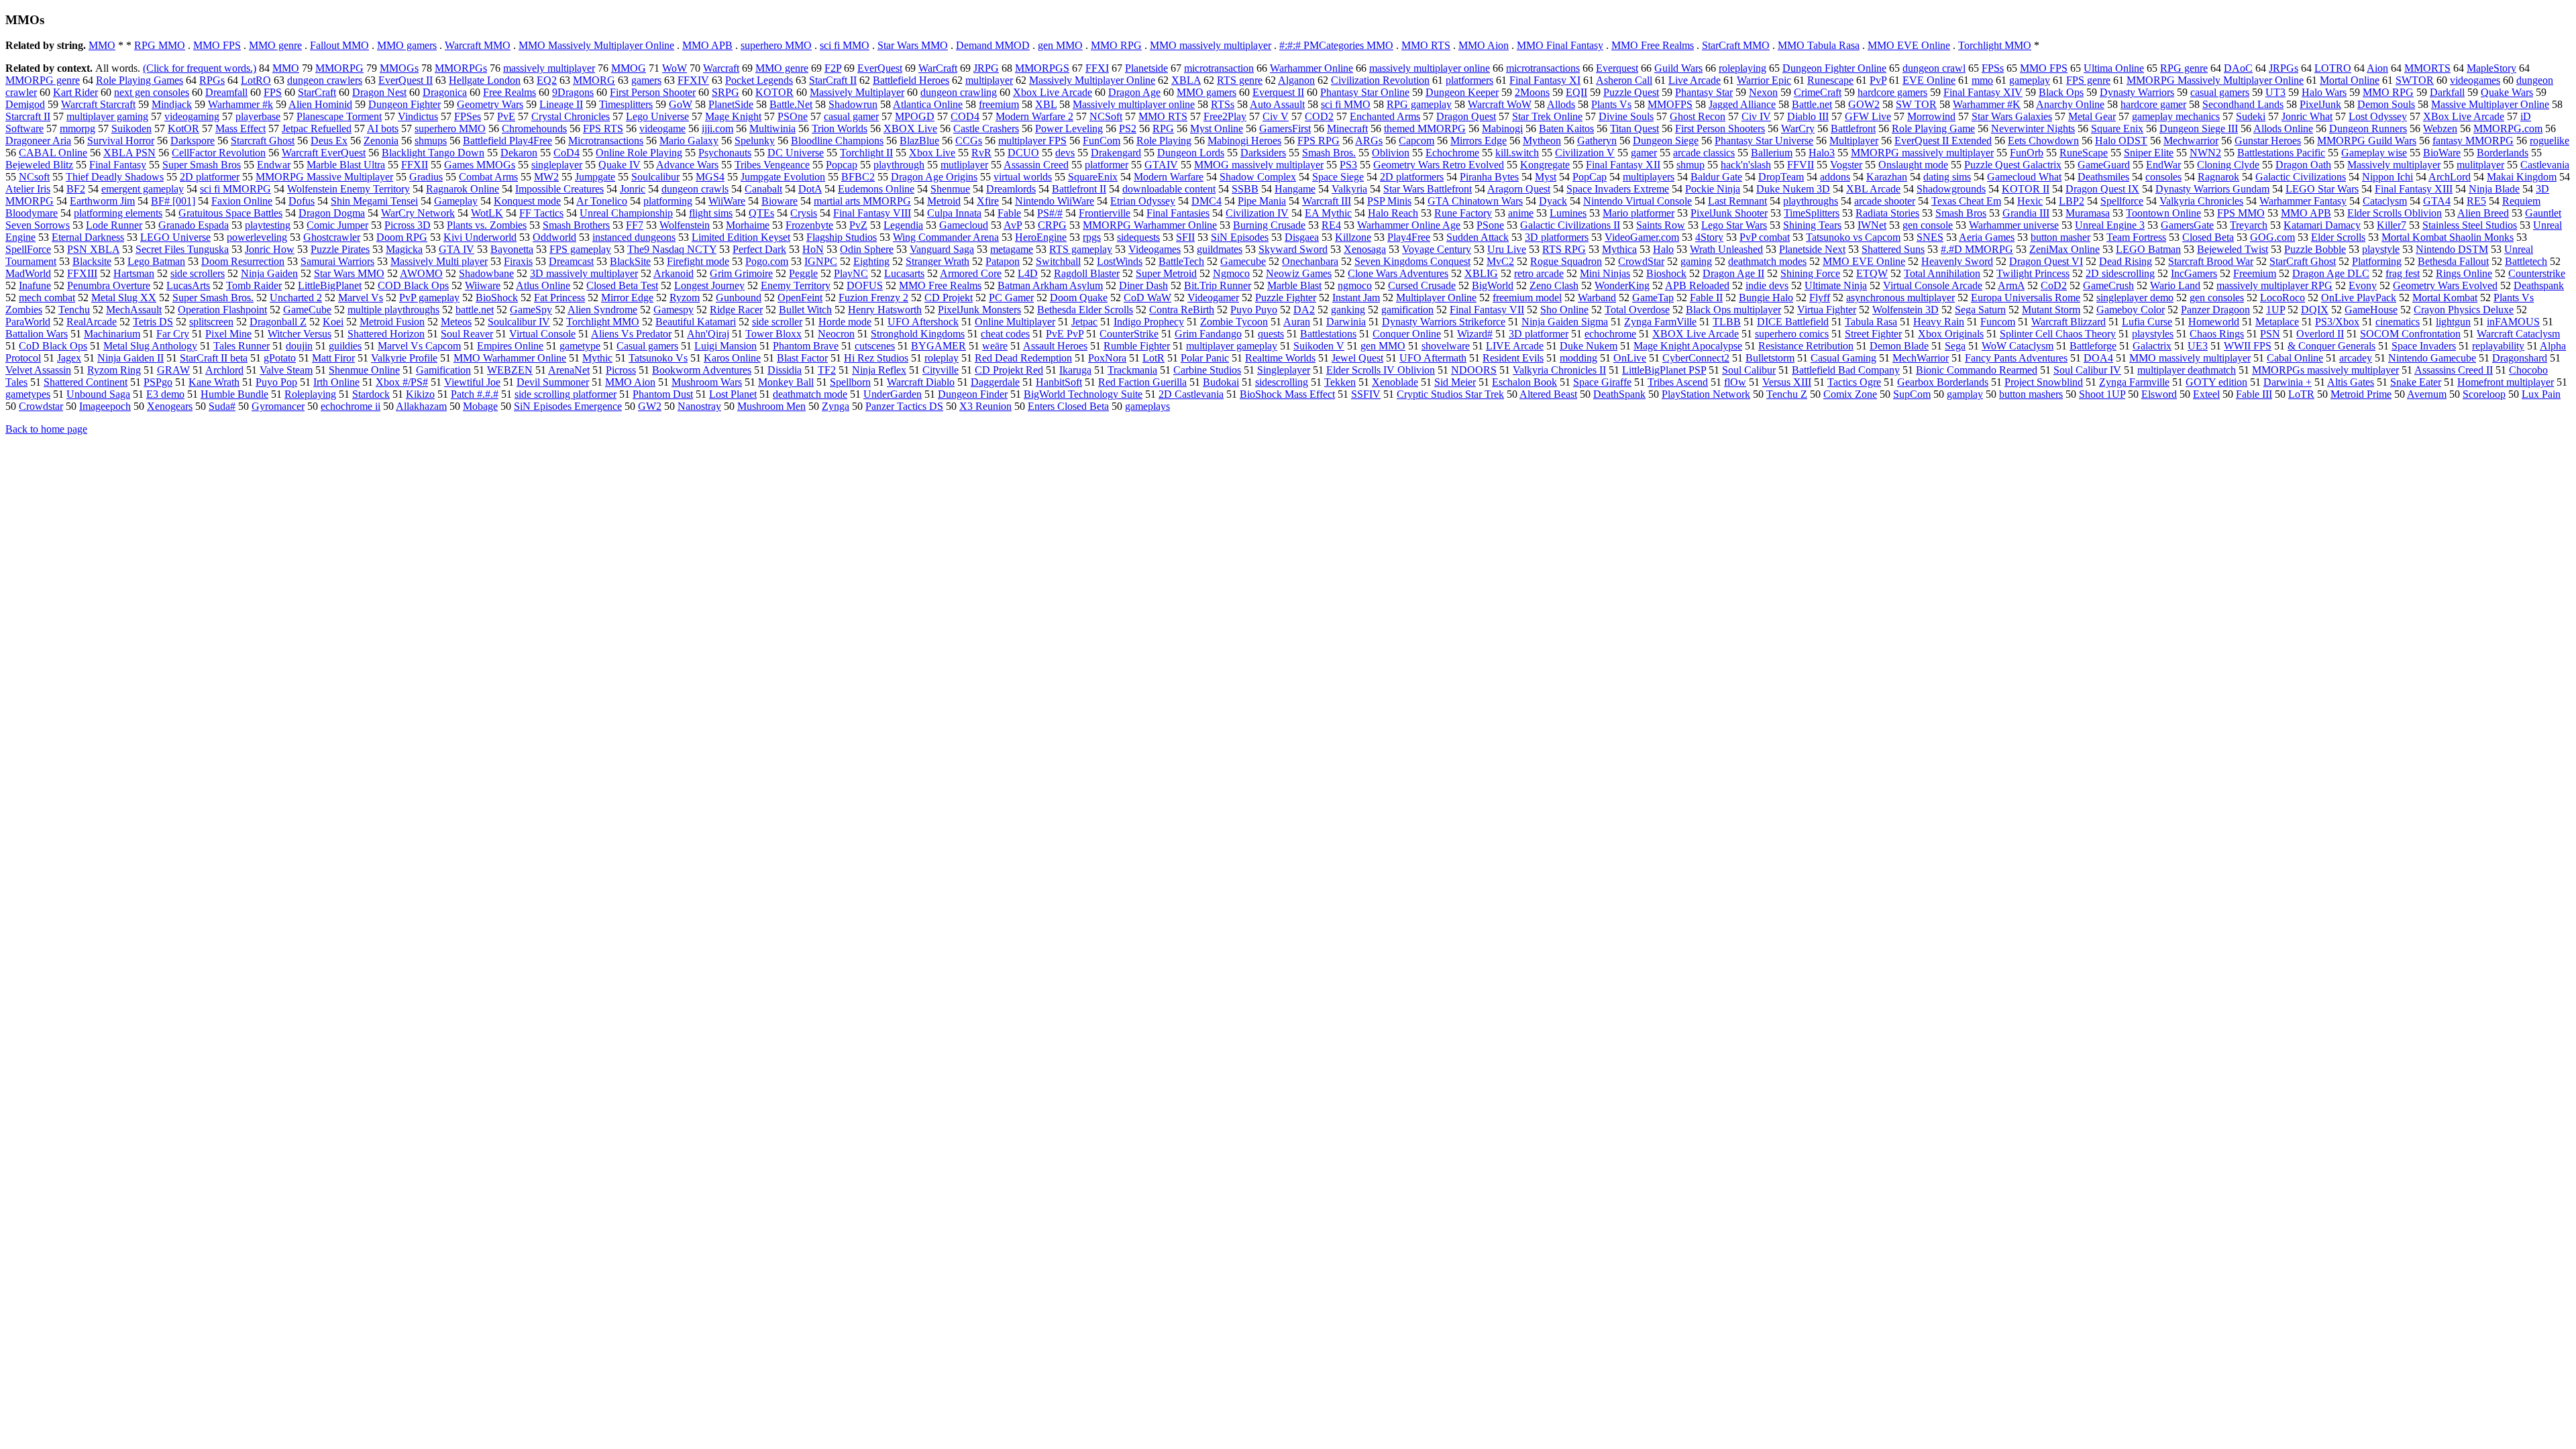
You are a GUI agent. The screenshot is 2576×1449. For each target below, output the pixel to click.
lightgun (2453, 322)
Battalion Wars (37, 334)
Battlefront (1853, 128)
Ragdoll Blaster (1087, 273)
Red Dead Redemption (1023, 358)
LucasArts (188, 285)
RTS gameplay (1081, 249)
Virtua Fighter (1827, 310)
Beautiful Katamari (696, 322)
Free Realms (509, 92)
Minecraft (1347, 128)
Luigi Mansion (726, 346)
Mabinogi (1502, 128)
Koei (333, 322)
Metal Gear (2092, 116)
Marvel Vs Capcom (419, 346)
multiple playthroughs (393, 310)
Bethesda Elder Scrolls (1085, 310)
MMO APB (707, 45)
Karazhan (1887, 177)
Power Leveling (1069, 128)
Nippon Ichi (2387, 177)
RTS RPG (1564, 249)
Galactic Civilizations (2301, 177)
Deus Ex (329, 141)
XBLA (1186, 80)
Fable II (1706, 298)
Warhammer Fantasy (2303, 201)
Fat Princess (559, 298)
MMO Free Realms (1653, 45)
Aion (2377, 68)
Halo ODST (2121, 141)
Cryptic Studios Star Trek (1450, 394)
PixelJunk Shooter (1729, 213)
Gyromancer (278, 406)
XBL (1046, 104)
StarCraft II (833, 80)
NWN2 (2205, 153)
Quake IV (620, 165)
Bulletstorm (1770, 358)
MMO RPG (1116, 45)
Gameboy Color (2131, 310)
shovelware (1446, 346)
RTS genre (1240, 80)
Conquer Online (1407, 334)
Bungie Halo (1766, 298)
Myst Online (1217, 128)
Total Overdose (1637, 310)
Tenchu (74, 310)
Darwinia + (2288, 382)
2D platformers (1412, 177)
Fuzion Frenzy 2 (873, 298)
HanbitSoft (1059, 382)
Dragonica (445, 92)
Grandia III (2026, 213)
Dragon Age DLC (2331, 273)
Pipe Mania (1262, 201)
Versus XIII (1787, 382)
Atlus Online (543, 285)
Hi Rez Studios (876, 358)
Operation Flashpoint (222, 310)
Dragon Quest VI (2046, 261)
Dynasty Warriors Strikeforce (1444, 322)
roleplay (942, 358)
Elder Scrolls (2338, 237)
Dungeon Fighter (405, 104)
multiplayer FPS (1032, 141)
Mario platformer (1639, 213)
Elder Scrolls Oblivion (2395, 213)
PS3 (1348, 165)
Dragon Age (1134, 92)
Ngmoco (1231, 273)
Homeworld (2214, 322)
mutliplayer (964, 165)
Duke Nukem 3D (1793, 189)
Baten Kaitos (1566, 128)
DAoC (2238, 68)
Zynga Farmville (2134, 382)
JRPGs (2284, 68)
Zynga (836, 406)
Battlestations (1328, 334)
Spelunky (755, 141)
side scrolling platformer (566, 394)
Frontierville (1105, 213)
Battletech (2526, 261)
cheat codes (1005, 334)
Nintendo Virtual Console (1638, 201)
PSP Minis (1389, 201)
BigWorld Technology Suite (1083, 394)
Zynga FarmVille (1660, 322)
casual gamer (851, 116)
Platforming (2377, 261)
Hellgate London (485, 80)
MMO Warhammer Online (510, 358)
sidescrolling (1282, 382)
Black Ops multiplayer (1733, 310)
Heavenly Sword (1957, 261)
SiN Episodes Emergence (568, 406)
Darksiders (1263, 153)
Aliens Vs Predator (631, 334)
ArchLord (2450, 177)
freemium (999, 104)
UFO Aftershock (923, 322)
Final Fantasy (118, 165)
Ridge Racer (736, 310)
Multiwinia (772, 128)
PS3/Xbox (2337, 322)
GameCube (307, 310)
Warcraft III (1327, 201)
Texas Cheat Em (1966, 201)
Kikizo (420, 394)
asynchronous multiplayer (1900, 298)
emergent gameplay (143, 189)
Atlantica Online (928, 104)
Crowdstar (41, 406)
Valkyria (1349, 189)
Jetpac (1084, 322)
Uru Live (1507, 249)
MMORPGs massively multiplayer (2325, 370)
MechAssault (134, 310)
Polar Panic (1205, 358)
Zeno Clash (1554, 285)
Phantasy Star (1704, 92)
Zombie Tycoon (1234, 322)
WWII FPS (2248, 346)
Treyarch (2249, 225)
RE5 (2476, 201)
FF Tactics (541, 213)
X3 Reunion (985, 406)
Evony (2363, 285)
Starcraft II (28, 116)
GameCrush (2108, 285)
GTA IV (457, 249)
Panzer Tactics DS (904, 406)
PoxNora (1107, 358)
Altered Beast (1548, 394)
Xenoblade (1395, 382)
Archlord (224, 370)
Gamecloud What (2024, 177)
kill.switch (1517, 153)
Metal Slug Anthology (150, 346)
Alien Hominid (320, 104)
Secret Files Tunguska (182, 249)
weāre (995, 346)
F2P (833, 68)
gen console (1928, 225)
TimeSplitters (1812, 213)
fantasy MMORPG (2473, 141)
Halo (1663, 249)
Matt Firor (333, 358)
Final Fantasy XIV (1983, 92)
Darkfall (2447, 92)
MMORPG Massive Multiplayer (324, 177)
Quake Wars (2507, 92)
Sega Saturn (1980, 310)
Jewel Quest (1357, 358)
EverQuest (880, 68)
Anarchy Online (2070, 104)
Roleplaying (310, 394)
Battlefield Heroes (911, 80)
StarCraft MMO (1736, 45)
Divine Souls (1626, 116)
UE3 (2198, 346)
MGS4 (710, 177)
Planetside (1146, 68)
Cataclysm (2385, 201)
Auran (1297, 322)
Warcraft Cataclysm (2518, 334)
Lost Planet (733, 394)
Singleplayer (1284, 370)
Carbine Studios (1207, 370)
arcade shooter (1885, 201)
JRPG (986, 68)
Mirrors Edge (1479, 141)
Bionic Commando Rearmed (1977, 370)
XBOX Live (910, 128)
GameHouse (2371, 310)
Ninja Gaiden (269, 273)
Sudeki (2251, 116)
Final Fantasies (1178, 213)
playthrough (899, 165)
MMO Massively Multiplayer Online (596, 45)
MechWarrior (1921, 358)
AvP (1013, 225)
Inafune (35, 285)
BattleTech (1181, 261)
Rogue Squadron (1566, 261)
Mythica (1619, 249)
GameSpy (531, 310)
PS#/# (1050, 213)
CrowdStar (1641, 261)
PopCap (1590, 177)
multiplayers (1649, 177)
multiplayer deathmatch (2187, 370)
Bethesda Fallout (2453, 261)
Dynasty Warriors (2137, 92)
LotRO (256, 80)
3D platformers (1557, 237)
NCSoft (1106, 116)
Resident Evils (1513, 358)
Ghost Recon (1698, 116)
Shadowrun (853, 104)
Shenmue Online (364, 370)
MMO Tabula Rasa (1819, 45)
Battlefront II (1079, 189)
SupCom (1912, 394)
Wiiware (483, 285)
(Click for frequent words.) (200, 68)
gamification (1407, 310)
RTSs (1223, 104)
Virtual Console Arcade (1933, 285)
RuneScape (2084, 153)
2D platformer (210, 177)
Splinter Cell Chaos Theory (2058, 334)
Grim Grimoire (741, 273)
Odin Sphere (867, 249)
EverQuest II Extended (1943, 141)
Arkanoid (674, 273)
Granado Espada (194, 225)
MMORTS (2427, 68)
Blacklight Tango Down (433, 153)
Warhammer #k (240, 104)
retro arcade (1539, 273)
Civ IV (1756, 116)
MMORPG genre (43, 80)
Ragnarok (2218, 177)
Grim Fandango (1208, 334)
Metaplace (2277, 322)
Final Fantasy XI (1545, 80)
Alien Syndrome (602, 310)
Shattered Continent (86, 382)
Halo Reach (1393, 213)
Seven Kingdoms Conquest (1412, 261)
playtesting (268, 225)
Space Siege (1338, 177)
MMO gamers (407, 45)
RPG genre (2184, 68)
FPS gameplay (580, 249)
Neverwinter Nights (2033, 128)
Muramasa (2088, 213)
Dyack (1553, 201)
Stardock (371, 394)
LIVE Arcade (1515, 346)
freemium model (1527, 298)
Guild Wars (1678, 68)
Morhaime (748, 225)
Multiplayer (1854, 141)
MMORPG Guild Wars (2367, 141)
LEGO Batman (2148, 249)
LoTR (2301, 394)
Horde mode (845, 322)
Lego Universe (657, 116)
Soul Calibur (1749, 370)
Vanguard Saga (942, 249)
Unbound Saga (98, 394)
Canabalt (763, 189)
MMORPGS (1042, 68)
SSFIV (1366, 394)
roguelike (2550, 141)
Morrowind (1931, 116)
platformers (1469, 80)
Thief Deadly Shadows (115, 177)
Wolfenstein (685, 225)
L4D (1028, 273)
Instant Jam (1356, 298)
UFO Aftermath (1433, 358)
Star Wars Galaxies (2012, 116)
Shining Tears (1812, 225)
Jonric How (270, 249)
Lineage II (561, 104)
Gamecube (1243, 261)
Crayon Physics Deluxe (2464, 310)
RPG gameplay (1419, 104)
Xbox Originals (1951, 334)
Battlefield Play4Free (507, 141)
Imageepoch (105, 406)
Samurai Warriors (337, 261)
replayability (2498, 346)
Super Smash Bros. (213, 298)
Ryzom (685, 298)
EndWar (2163, 165)
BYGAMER (938, 346)
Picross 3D (408, 225)
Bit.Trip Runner (1218, 285)
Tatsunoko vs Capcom (1853, 237)
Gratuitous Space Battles (230, 213)
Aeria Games (1987, 237)
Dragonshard (2520, 358)
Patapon (1003, 261)
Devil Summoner (553, 382)
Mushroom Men (771, 406)
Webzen (2440, 128)
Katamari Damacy (2322, 225)
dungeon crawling (959, 92)
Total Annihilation (1942, 273)
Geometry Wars (490, 104)
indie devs (1767, 285)
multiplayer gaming (107, 116)
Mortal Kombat (2445, 298)
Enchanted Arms (1385, 116)
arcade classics (1704, 153)
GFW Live (1868, 116)
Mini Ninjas (1605, 273)
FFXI (1097, 68)
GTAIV (1161, 165)
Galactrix (2152, 346)
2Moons (1532, 92)
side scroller (777, 322)
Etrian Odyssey (1143, 201)
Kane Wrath (214, 382)
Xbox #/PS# (402, 382)
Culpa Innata (954, 213)
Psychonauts (725, 153)
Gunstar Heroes (2268, 141)
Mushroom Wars (707, 382)
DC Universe (796, 153)
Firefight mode (698, 261)
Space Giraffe (1602, 382)
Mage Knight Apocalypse (1688, 346)
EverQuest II (406, 80)
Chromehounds (534, 128)
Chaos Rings (2217, 334)
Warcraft (721, 68)
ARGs (1369, 141)
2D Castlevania (1191, 394)
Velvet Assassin (38, 370)
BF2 (76, 189)
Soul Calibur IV (2087, 370)
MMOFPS (1670, 104)
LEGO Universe (175, 237)
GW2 (650, 406)
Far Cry (173, 334)
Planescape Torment (339, 116)
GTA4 (2437, 201)
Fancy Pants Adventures (2016, 358)
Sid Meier (1455, 382)
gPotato (280, 358)
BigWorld (1493, 285)
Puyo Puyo (1254, 310)
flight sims (711, 213)
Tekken (1340, 382)
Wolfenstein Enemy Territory (348, 189)
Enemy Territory (796, 285)
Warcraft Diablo (921, 382)
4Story (1709, 237)
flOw (1735, 382)
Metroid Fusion (392, 322)
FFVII (1801, 165)
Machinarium (112, 334)
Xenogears (170, 406)
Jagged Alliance (1742, 104)
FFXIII (82, 273)
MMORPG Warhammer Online (1150, 225)
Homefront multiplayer (2506, 382)
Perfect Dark (759, 249)
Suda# (222, 406)
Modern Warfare (1169, 177)
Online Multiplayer (1015, 322)
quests (1271, 334)
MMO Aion (1484, 45)
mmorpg (77, 128)
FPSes (468, 116)
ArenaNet (569, 370)
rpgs (1092, 237)
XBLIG (1481, 273)
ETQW (1872, 273)
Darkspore (193, 141)
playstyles (2153, 334)
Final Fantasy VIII (872, 213)
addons (1835, 177)
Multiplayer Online (1436, 298)
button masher (2060, 237)
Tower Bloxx (773, 334)
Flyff (1820, 298)
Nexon (1763, 92)
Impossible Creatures (559, 189)
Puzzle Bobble (2315, 249)
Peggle (803, 273)
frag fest (2403, 273)
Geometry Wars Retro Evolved (1439, 165)
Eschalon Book (1524, 382)
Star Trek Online (1547, 116)
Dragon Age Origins (934, 177)
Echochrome (1452, 153)
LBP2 (2072, 201)
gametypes (28, 394)
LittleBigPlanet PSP (1664, 370)
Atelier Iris (28, 189)
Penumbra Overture (109, 285)
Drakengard (1116, 153)
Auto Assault (1277, 104)
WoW (675, 68)
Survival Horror (121, 141)
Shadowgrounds (1951, 189)
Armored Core (971, 273)
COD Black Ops (413, 285)
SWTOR (2415, 80)
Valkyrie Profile (404, 358)
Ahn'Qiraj (708, 334)
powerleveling (257, 237)
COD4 (965, 116)
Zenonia (381, 141)
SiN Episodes (1240, 237)
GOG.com (2272, 237)
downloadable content (1169, 189)
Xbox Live (932, 153)
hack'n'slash (1746, 165)
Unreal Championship (626, 213)
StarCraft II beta (214, 358)
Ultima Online (2114, 68)
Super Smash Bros (202, 165)
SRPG (726, 92)
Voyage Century (1437, 249)
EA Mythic (1328, 213)
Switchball (1058, 261)
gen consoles (2217, 298)
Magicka (404, 249)
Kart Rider (75, 92)
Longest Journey (709, 285)
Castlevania (2545, 165)
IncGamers (2194, 273)
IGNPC (821, 261)
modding (1578, 358)
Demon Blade (1899, 346)
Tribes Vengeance (772, 165)
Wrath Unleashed (1726, 249)
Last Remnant (1737, 201)
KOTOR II (2026, 189)
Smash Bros (1961, 213)
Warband (1597, 298)
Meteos (456, 322)
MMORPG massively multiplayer (1922, 153)
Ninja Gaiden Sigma (1565, 322)
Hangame (1295, 189)
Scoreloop (2484, 394)
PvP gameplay (429, 298)
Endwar (274, 165)
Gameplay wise (2374, 153)
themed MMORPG (1425, 128)
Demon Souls (2386, 104)
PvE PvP (1065, 334)
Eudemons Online (876, 189)
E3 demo (165, 394)
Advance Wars (687, 165)
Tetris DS (153, 322)
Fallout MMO (339, 45)
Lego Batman (156, 261)
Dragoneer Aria (38, 141)
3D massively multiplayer (584, 273)
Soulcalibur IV (519, 322)
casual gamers (2220, 92)
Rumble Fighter (1137, 346)
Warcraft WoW (1500, 104)
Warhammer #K (1987, 104)
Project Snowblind (2044, 382)
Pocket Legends (759, 80)
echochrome (1610, 334)
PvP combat (1765, 237)
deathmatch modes (1767, 261)
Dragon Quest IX (2102, 189)
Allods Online (2283, 128)
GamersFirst (1285, 128)
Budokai (1221, 382)
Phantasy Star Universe (1764, 141)
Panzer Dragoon (2215, 310)
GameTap (1653, 298)
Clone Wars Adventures (1398, 273)
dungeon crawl (1934, 68)
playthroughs (1811, 201)
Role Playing (1164, 141)
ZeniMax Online (2064, 249)
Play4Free (1409, 237)
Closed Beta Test (622, 285)
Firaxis (518, 261)
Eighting (871, 261)
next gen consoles (152, 92)
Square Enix (2117, 128)
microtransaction (1219, 68)
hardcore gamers (1892, 92)
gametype (580, 346)
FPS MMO (2241, 213)
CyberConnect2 (1696, 358)
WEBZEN (510, 370)
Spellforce (2122, 201)
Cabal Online (2295, 358)
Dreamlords (1011, 189)
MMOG (629, 68)
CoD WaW (1147, 298)
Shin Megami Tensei (374, 201)
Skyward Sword (1293, 249)
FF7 (635, 225)
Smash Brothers (576, 225)
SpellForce (28, 249)
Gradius (426, 177)
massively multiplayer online (1430, 68)
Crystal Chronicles (571, 116)
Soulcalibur (655, 177)
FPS (273, 92)
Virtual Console (542, 334)
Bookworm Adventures (702, 370)
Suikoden (131, 128)
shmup (1690, 165)
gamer (1644, 153)
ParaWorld (28, 322)
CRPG (1052, 225)
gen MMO (1060, 45)
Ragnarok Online (463, 189)
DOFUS (865, 285)
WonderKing (1622, 285)
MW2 (546, 177)
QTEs (761, 213)
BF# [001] (173, 201)
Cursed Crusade (1422, 285)
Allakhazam (421, 406)
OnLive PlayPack (2359, 298)
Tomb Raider (254, 285)
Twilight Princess (2033, 273)
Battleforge (2093, 346)
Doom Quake (1079, 298)
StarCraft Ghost (2303, 261)
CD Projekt (949, 298)
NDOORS (1474, 370)
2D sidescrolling (2120, 273)
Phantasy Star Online (1365, 92)
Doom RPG (402, 237)
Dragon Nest (379, 92)
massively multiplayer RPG (2274, 285)
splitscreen (211, 322)
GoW (681, 104)
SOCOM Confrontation (2410, 334)
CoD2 (2054, 285)
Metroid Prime (2361, 394)
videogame (662, 128)
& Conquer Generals (2331, 346)
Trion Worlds (840, 128)
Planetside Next (1812, 249)
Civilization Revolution (1380, 80)
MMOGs (399, 68)
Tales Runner (241, 346)
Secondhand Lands (2243, 104)
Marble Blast (1294, 285)
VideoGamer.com (1642, 237)
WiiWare (727, 201)
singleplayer (557, 165)
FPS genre (2088, 80)
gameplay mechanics (2176, 116)
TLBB (1727, 322)
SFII (1185, 237)
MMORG (594, 80)
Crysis (804, 213)
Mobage (480, 406)
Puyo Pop (276, 382)
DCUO (1023, 153)
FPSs (1993, 68)
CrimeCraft (1818, 92)
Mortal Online (2350, 80)
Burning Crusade (1269, 225)
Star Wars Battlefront (1428, 189)
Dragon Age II (1733, 273)
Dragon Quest (1466, 116)
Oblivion (1391, 153)
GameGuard (2104, 165)
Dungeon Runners (2368, 128)
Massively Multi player (439, 261)
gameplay (2030, 80)
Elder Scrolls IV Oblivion (1381, 370)
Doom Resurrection (243, 261)
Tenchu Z (1787, 394)
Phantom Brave (806, 346)
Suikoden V (1319, 346)
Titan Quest (1634, 128)
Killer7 (2392, 225)
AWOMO (421, 273)
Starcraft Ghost (263, 141)
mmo (1982, 80)
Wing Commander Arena (946, 237)
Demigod (25, 104)
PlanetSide (731, 104)
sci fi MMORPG (235, 189)
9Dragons (573, 92)
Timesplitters (626, 104)
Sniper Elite (2149, 153)
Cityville (941, 370)
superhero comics (1792, 334)
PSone (1490, 225)
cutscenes (875, 346)
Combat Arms (488, 177)
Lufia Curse (2147, 322)
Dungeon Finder (973, 394)
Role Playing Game (1933, 128)
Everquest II (1278, 92)
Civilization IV (1257, 213)
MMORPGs (461, 68)
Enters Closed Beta (1068, 406)
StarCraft (317, 92)
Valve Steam (286, 370)
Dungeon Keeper (1462, 92)
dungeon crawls (695, 189)
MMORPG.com (2508, 128)
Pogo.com (767, 261)
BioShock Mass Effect (1287, 394)
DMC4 (1206, 201)
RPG (1163, 128)
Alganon (1296, 80)
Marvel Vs (361, 298)
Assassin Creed (1036, 165)
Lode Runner (114, 225)
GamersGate (2187, 225)
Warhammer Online (1311, 68)
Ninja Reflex (879, 370)
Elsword (2159, 394)
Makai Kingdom (2522, 177)
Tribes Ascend (1678, 382)
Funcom (1998, 322)
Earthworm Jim (102, 201)
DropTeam (1781, 177)
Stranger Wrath (937, 261)
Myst (1546, 177)
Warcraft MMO (478, 45)
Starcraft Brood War (2211, 261)
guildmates (1220, 249)
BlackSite (630, 261)
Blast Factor (802, 358)
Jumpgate (595, 177)
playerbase (258, 116)
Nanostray (699, 406)
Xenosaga (1365, 249)
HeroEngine (1041, 237)
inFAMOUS (2513, 322)
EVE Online (1929, 80)
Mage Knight (733, 116)
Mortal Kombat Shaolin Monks (2448, 237)
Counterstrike (2537, 273)
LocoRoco (2283, 298)
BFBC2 (858, 177)
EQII (1576, 92)
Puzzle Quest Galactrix (2013, 165)
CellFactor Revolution (219, 153)
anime (1521, 213)
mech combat (47, 298)
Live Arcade (1695, 80)
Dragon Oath (2303, 165)
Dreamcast (571, 261)
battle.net (475, 310)
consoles (2163, 177)
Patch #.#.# (475, 394)
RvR (981, 153)
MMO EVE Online (1909, 45)
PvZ (858, 225)
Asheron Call (1624, 80)
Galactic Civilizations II (1570, 225)
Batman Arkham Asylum (1050, 285)
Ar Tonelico (602, 201)
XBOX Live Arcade (1696, 334)
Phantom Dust (663, 394)
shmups (431, 141)
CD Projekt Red (1009, 370)
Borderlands (2503, 153)
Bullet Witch (805, 310)
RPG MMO (160, 45)
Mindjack (172, 104)
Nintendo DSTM (2452, 249)
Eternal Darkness (88, 237)
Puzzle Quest (1631, 92)
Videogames (1155, 249)
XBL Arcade (1873, 189)
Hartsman (134, 273)
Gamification (443, 370)
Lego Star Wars (1734, 225)
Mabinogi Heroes (1244, 141)
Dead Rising (2126, 261)
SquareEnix (1093, 177)
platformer (1107, 165)
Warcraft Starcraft (98, 104)
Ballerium (1772, 153)
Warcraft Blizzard (2069, 322)
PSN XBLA (93, 249)
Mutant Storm (2051, 310)
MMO (102, 45)
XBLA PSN (129, 153)
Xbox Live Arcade (1053, 92)
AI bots (383, 128)
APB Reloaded (1697, 285)
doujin (299, 346)
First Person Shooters (1720, 128)
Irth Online (336, 382)
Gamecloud (964, 225)
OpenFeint (800, 298)
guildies (345, 346)
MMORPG (339, 68)
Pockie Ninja (1713, 189)
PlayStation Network (1706, 394)
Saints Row (1661, 225)
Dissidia (785, 370)
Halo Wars (2324, 92)
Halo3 (1822, 153)
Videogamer (1213, 298)
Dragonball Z (278, 322)
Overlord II (2320, 334)
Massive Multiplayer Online (2490, 104)
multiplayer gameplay (1232, 346)
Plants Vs (1611, 104)
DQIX (2315, 310)
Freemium (2255, 273)
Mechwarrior (2191, 141)
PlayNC (851, 273)
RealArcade (92, 322)
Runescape (1830, 80)
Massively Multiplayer (857, 92)
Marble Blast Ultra (346, 165)
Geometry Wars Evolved (2445, 285)
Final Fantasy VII (1487, 310)
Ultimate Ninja (1836, 285)
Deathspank (2539, 285)
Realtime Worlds (1280, 358)
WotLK (487, 213)
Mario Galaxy (689, 141)
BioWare (2442, 153)
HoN (813, 249)
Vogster (1846, 165)
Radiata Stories (1887, 213)
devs (1065, 153)
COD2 (1319, 116)
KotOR (183, 128)
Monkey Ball (786, 382)
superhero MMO (776, 45)
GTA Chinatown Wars (1475, 201)
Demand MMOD (993, 45)
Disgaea (1302, 237)
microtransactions (1543, 68)
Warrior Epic (1764, 80)
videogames (2475, 80)
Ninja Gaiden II (130, 358)
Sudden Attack (1478, 237)
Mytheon (1542, 141)
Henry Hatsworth (885, 310)
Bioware (780, 201)
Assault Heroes (1055, 346)
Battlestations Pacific (2281, 153)
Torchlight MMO (1995, 45)
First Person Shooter (653, 92)
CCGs (969, 141)
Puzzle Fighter (1286, 298)
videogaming (192, 116)
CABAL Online (53, 153)
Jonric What (2307, 116)
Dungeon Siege (1666, 141)
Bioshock (1666, 273)
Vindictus (418, 116)
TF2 (827, 370)
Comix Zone (1850, 394)
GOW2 (1864, 104)
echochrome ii (351, 406)
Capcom (1416, 141)
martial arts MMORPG (862, 201)
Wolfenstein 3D (1906, 310)
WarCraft (938, 68)
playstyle (2381, 249)
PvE (506, 116)
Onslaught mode (1913, 165)
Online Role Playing (639, 153)
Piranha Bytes (1489, 177)
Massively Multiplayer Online (1092, 80)
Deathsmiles (2103, 177)
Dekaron (519, 153)
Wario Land (2175, 285)
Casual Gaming (1843, 358)
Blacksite (92, 261)
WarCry (1798, 128)
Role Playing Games (140, 80)
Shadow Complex (1258, 177)
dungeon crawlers (325, 80)
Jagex (69, 358)
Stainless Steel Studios (2470, 225)
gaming (1696, 261)
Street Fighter (1873, 334)
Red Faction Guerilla (1142, 382)
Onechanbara (1310, 261)
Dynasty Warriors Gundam (2212, 189)
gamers (646, 80)
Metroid (944, 201)
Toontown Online (2163, 213)
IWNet (1872, 225)
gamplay (1965, 394)
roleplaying (1742, 68)
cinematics (2398, 322)
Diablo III (1808, 116)
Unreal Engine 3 (2110, 225)
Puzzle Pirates (340, 249)
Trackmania (1132, 370)
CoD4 (567, 153)
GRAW (173, 370)
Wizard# (1475, 334)
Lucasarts (904, 273)
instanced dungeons (634, 237)
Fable (1009, 213)
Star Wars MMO (913, 45)
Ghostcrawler (332, 237)
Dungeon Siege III (2199, 128)
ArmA (2011, 285)
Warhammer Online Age (1409, 225)
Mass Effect (240, 128)
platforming (668, 201)
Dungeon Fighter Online (1834, 68)
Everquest (1617, 68)
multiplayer (989, 80)
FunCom (1102, 141)
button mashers (2031, 394)
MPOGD (915, 116)
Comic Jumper (337, 225)
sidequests (1138, 237)
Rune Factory (1463, 213)
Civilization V (1585, 153)
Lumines (1568, 213)
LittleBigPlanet (330, 285)
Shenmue (950, 189)
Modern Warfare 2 (1034, 116)
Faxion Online (242, 201)
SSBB (1245, 189)
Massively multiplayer (2394, 165)
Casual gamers (647, 346)
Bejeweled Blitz (39, 165)
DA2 (1304, 310)
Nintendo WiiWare (1055, 201)
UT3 (2275, 92)
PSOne (793, 116)
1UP (2275, 310)
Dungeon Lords (1191, 153)
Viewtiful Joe (472, 382)
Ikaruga (1075, 370)
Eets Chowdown (2043, 141)
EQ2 (547, 80)
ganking (1348, 310)
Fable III (2254, 394)
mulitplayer (2480, 165)
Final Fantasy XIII (2414, 189)
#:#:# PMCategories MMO (1336, 45)
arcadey (2356, 358)
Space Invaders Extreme (1618, 189)
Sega (1955, 346)
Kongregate (1545, 165)
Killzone (1353, 237)
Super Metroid (1166, 273)
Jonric (633, 189)
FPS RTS (603, 128)
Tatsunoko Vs (658, 358)
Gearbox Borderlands (1943, 382)
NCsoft (34, 177)
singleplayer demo (2135, 298)
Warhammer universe (2014, 225)
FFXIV (693, 80)
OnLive (1630, 358)
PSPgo (158, 382)
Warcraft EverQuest (324, 153)
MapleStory (2491, 68)
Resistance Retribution (1806, 346)
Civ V (1276, 116)
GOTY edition (2216, 382)
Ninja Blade (2494, 189)
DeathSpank (1619, 394)
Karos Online (732, 358)
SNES (1930, 237)
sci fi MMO (845, 45)
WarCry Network (418, 213)
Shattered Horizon (386, 334)
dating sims (1947, 177)
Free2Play (1225, 116)
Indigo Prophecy (1149, 322)
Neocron (836, 334)
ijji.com (717, 128)
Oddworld (554, 237)
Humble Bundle (234, 394)
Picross (621, 370)
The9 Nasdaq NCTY (672, 249)
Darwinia (1346, 322)
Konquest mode (527, 201)
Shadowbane (486, 273)
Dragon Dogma (332, 213)
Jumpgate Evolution (783, 177)
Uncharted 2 (296, 298)
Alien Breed (2483, 213)
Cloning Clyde (2228, 165)
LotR (1153, 358)
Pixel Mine (228, 334)
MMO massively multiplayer (1211, 45)
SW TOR (1916, 104)
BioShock (497, 298)
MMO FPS (217, 45)
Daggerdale (995, 382)
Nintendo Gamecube (2432, 358)
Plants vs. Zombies (487, 225)
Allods (1561, 104)
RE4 (1331, 225)
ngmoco (1355, 285)
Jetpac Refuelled (317, 128)
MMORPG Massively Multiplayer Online (2215, 80)
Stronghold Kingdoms (918, 334)
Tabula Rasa (1871, 322)
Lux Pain (2541, 394)
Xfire (988, 201)
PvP (1878, 80)
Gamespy (674, 310)
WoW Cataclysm (2018, 346)
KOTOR (774, 92)
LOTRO (2333, 68)
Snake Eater (2416, 382)
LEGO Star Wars (2322, 189)
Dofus (302, 201)
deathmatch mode (810, 394)
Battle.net (1812, 104)
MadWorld (28, 273)
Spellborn (850, 382)
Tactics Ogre (1854, 382)
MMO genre (275, 45)
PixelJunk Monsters (979, 310)
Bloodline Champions (837, 141)
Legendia (903, 225)
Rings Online (2464, 273)
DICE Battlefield (1793, 322)
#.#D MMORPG (1977, 249)
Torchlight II (866, 153)
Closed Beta (2208, 237)
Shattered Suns (1893, 249)
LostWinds (1120, 261)
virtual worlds (1023, 177)
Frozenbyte (809, 225)
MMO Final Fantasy (1560, 45)
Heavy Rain (1939, 322)
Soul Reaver (467, 334)
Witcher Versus (300, 334)
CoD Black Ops (53, 346)
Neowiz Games (1299, 273)
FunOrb (2027, 153)
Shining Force (1810, 273)
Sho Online (1564, 310)
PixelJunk (2320, 104)
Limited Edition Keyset (741, 237)
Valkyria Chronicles (2201, 201)
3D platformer (1539, 334)
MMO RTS (1426, 45)
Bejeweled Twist (2233, 249)
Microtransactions (606, 141)
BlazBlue (919, 141)
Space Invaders (2424, 346)
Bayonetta (512, 249)
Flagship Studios (842, 237)
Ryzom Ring (114, 370)
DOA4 (2098, 358)
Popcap (842, 165)
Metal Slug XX (124, 298)
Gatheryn (1597, 141)
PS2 (1128, 128)
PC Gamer (1011, 298)
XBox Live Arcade (2464, 116)
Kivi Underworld (480, 237)
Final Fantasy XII (1623, 165)
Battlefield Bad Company (1846, 370)
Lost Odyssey (2378, 116)
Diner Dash (1143, 285)
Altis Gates (2351, 382)
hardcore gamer (2153, 104)
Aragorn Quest (1519, 189)
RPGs (212, 80)
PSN (2270, 334)
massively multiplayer (549, 68)
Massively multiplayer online (1134, 104)
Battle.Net (791, 104)
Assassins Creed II (2454, 370)
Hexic (2030, 201)
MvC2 (1500, 261)
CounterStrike (1129, 334)
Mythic (597, 358)
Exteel (2206, 394)
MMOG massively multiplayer (1259, 165)
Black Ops (2061, 92)
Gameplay (456, 201)
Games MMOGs (480, 165)
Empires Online (510, 346)
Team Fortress (2136, 237)
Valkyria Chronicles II (1559, 370)
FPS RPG (1319, 141)
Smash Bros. (1329, 153)
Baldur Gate (1716, 177)
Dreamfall (226, 92)
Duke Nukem (1589, 346)
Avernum (2427, 394)
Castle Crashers (986, 128)
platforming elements (118, 213)
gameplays (1147, 406)
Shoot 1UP (2102, 394)
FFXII (415, 165)
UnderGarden (893, 394)
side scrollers (198, 273)
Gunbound (739, 298)
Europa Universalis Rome (2026, 298)
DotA (810, 189)
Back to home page (46, 429)
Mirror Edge (627, 298)
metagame (1012, 249)
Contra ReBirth (1182, 310)
